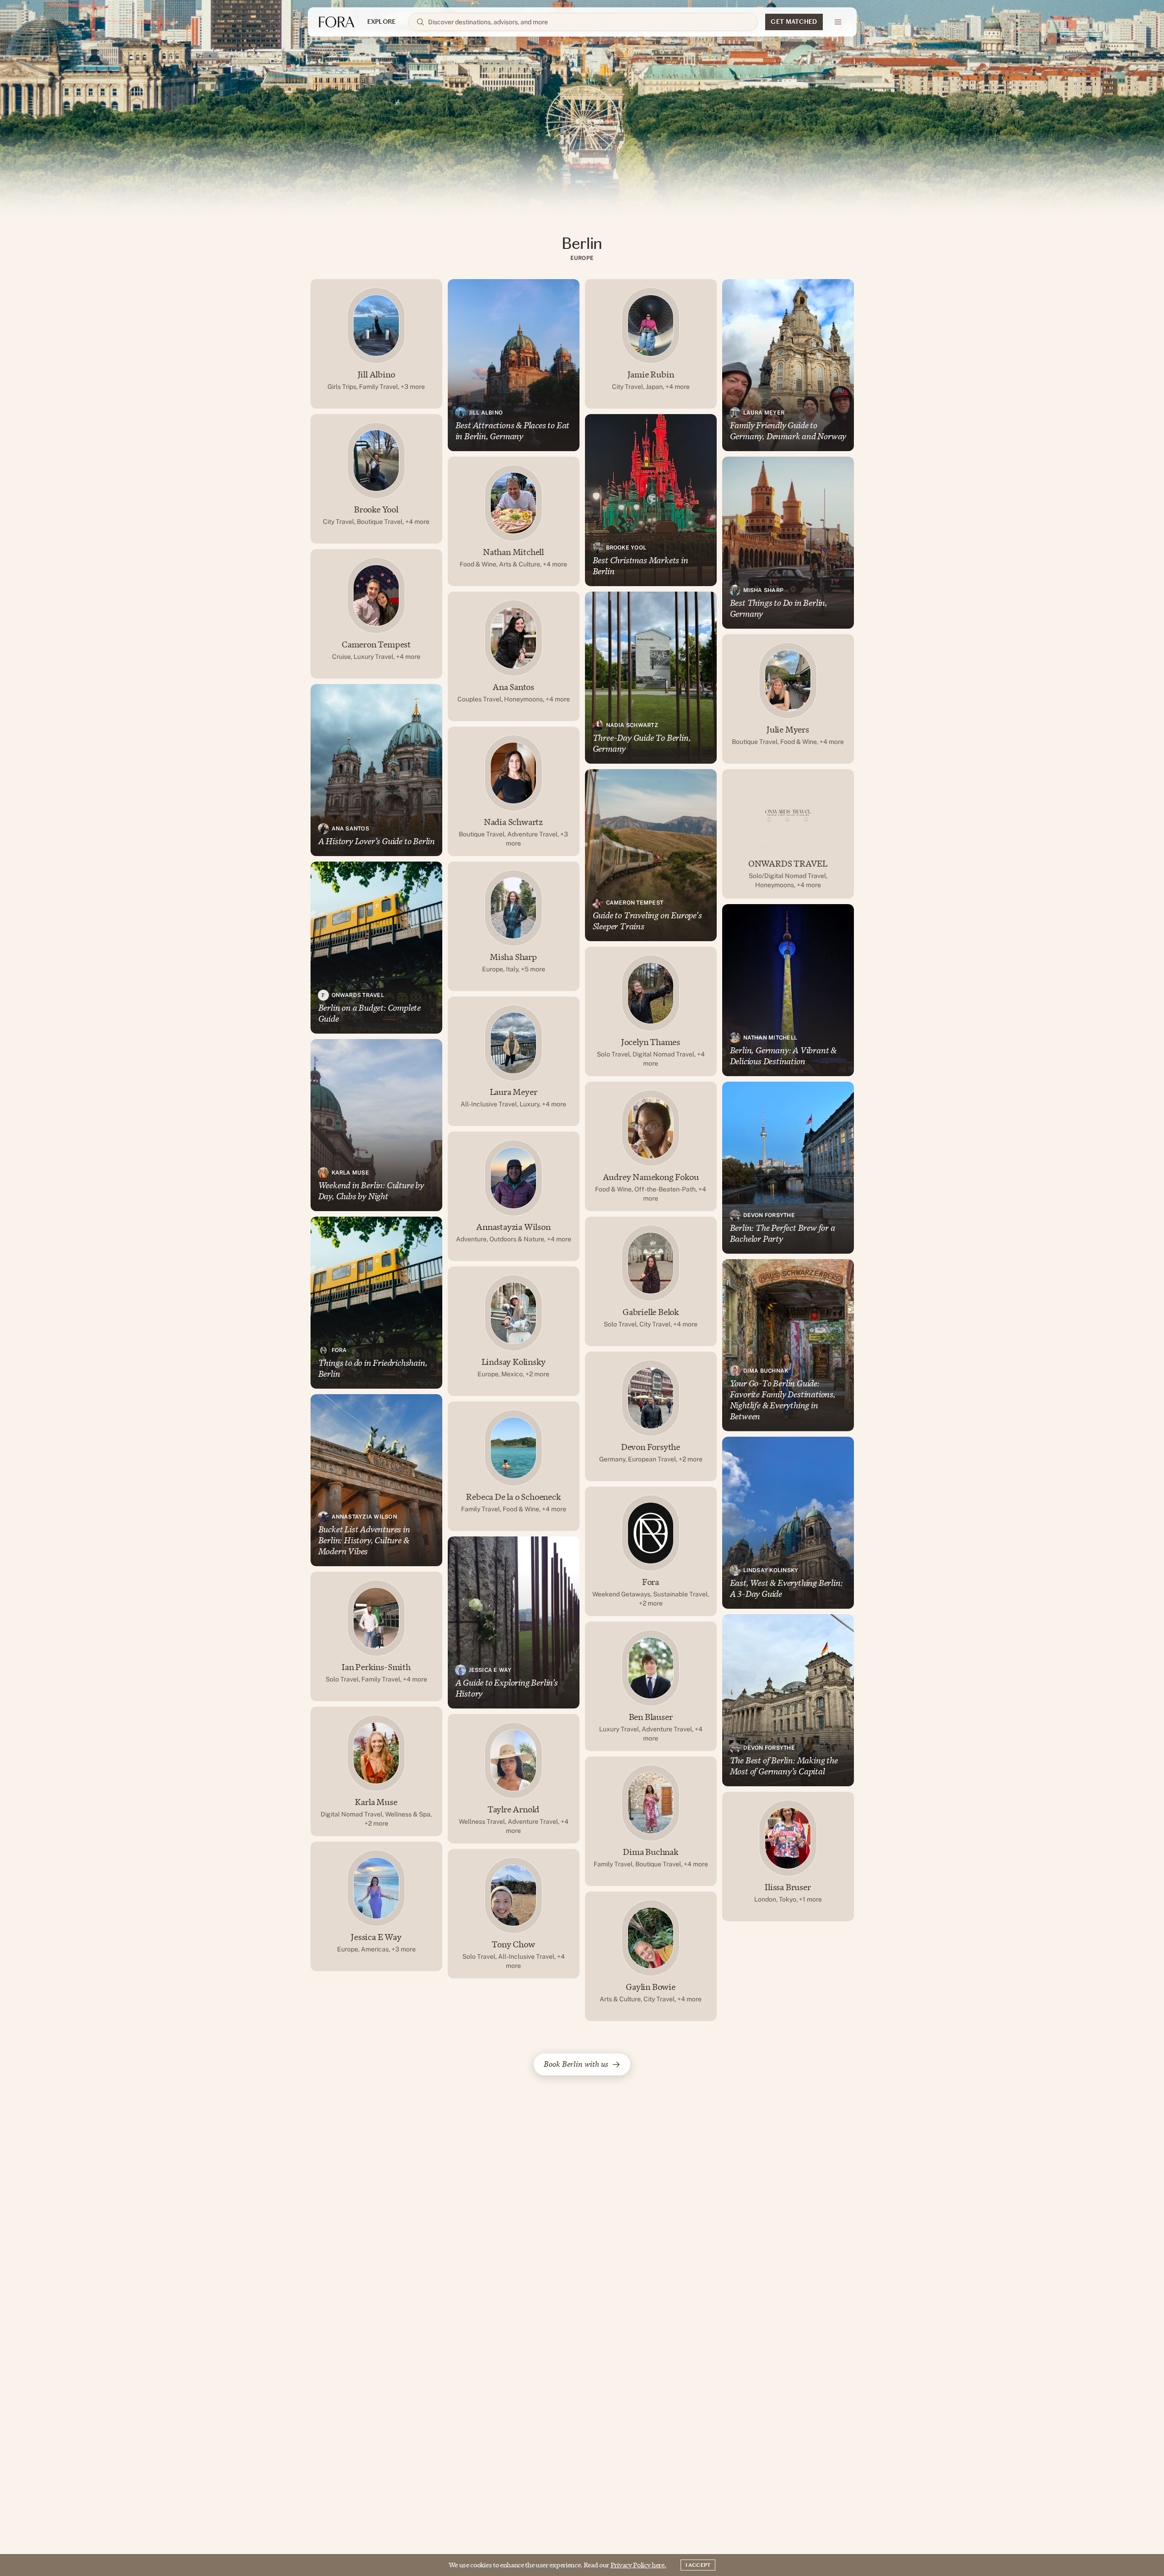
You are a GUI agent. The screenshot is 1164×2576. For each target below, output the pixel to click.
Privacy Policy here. (638, 2565)
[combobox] (589, 22)
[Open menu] (838, 22)
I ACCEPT (698, 2565)
